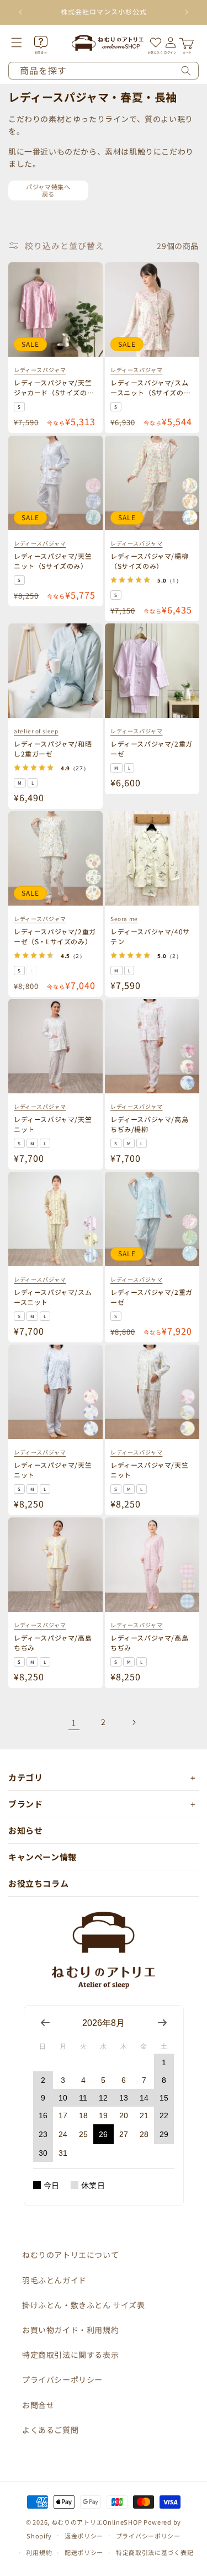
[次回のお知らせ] (187, 12)
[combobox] (104, 71)
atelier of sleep (36, 730)
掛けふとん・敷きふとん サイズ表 (84, 2305)
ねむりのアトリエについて (70, 2255)
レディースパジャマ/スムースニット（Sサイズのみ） (149, 392)
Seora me (124, 918)
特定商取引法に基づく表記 (155, 2552)
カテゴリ (25, 1777)
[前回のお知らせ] (20, 12)
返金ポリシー (84, 2536)
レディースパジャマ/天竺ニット (53, 1123)
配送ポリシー (84, 2552)
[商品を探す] (186, 71)
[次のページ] (134, 1722)
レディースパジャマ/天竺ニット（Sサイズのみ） (53, 560)
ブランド (25, 1804)
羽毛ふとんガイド (54, 2280)
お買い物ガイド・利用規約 (70, 2330)
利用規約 (39, 2552)
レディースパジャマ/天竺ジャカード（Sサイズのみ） (53, 392)
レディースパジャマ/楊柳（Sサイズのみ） (149, 560)
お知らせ (25, 1830)
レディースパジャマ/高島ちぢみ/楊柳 (149, 1123)
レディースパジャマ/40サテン (150, 936)
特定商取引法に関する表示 (70, 2355)
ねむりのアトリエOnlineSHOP (97, 2522)
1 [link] (74, 1723)
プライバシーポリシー (62, 2379)
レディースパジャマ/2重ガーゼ (152, 748)
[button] (24, 43)
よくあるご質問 (50, 2430)
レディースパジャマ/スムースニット (53, 1296)
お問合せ (38, 2405)
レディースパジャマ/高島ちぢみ (53, 1642)
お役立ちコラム (38, 1883)
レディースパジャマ (40, 370)
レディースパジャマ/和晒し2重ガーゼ (53, 748)
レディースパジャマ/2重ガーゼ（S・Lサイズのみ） (55, 936)
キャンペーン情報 (43, 1857)
